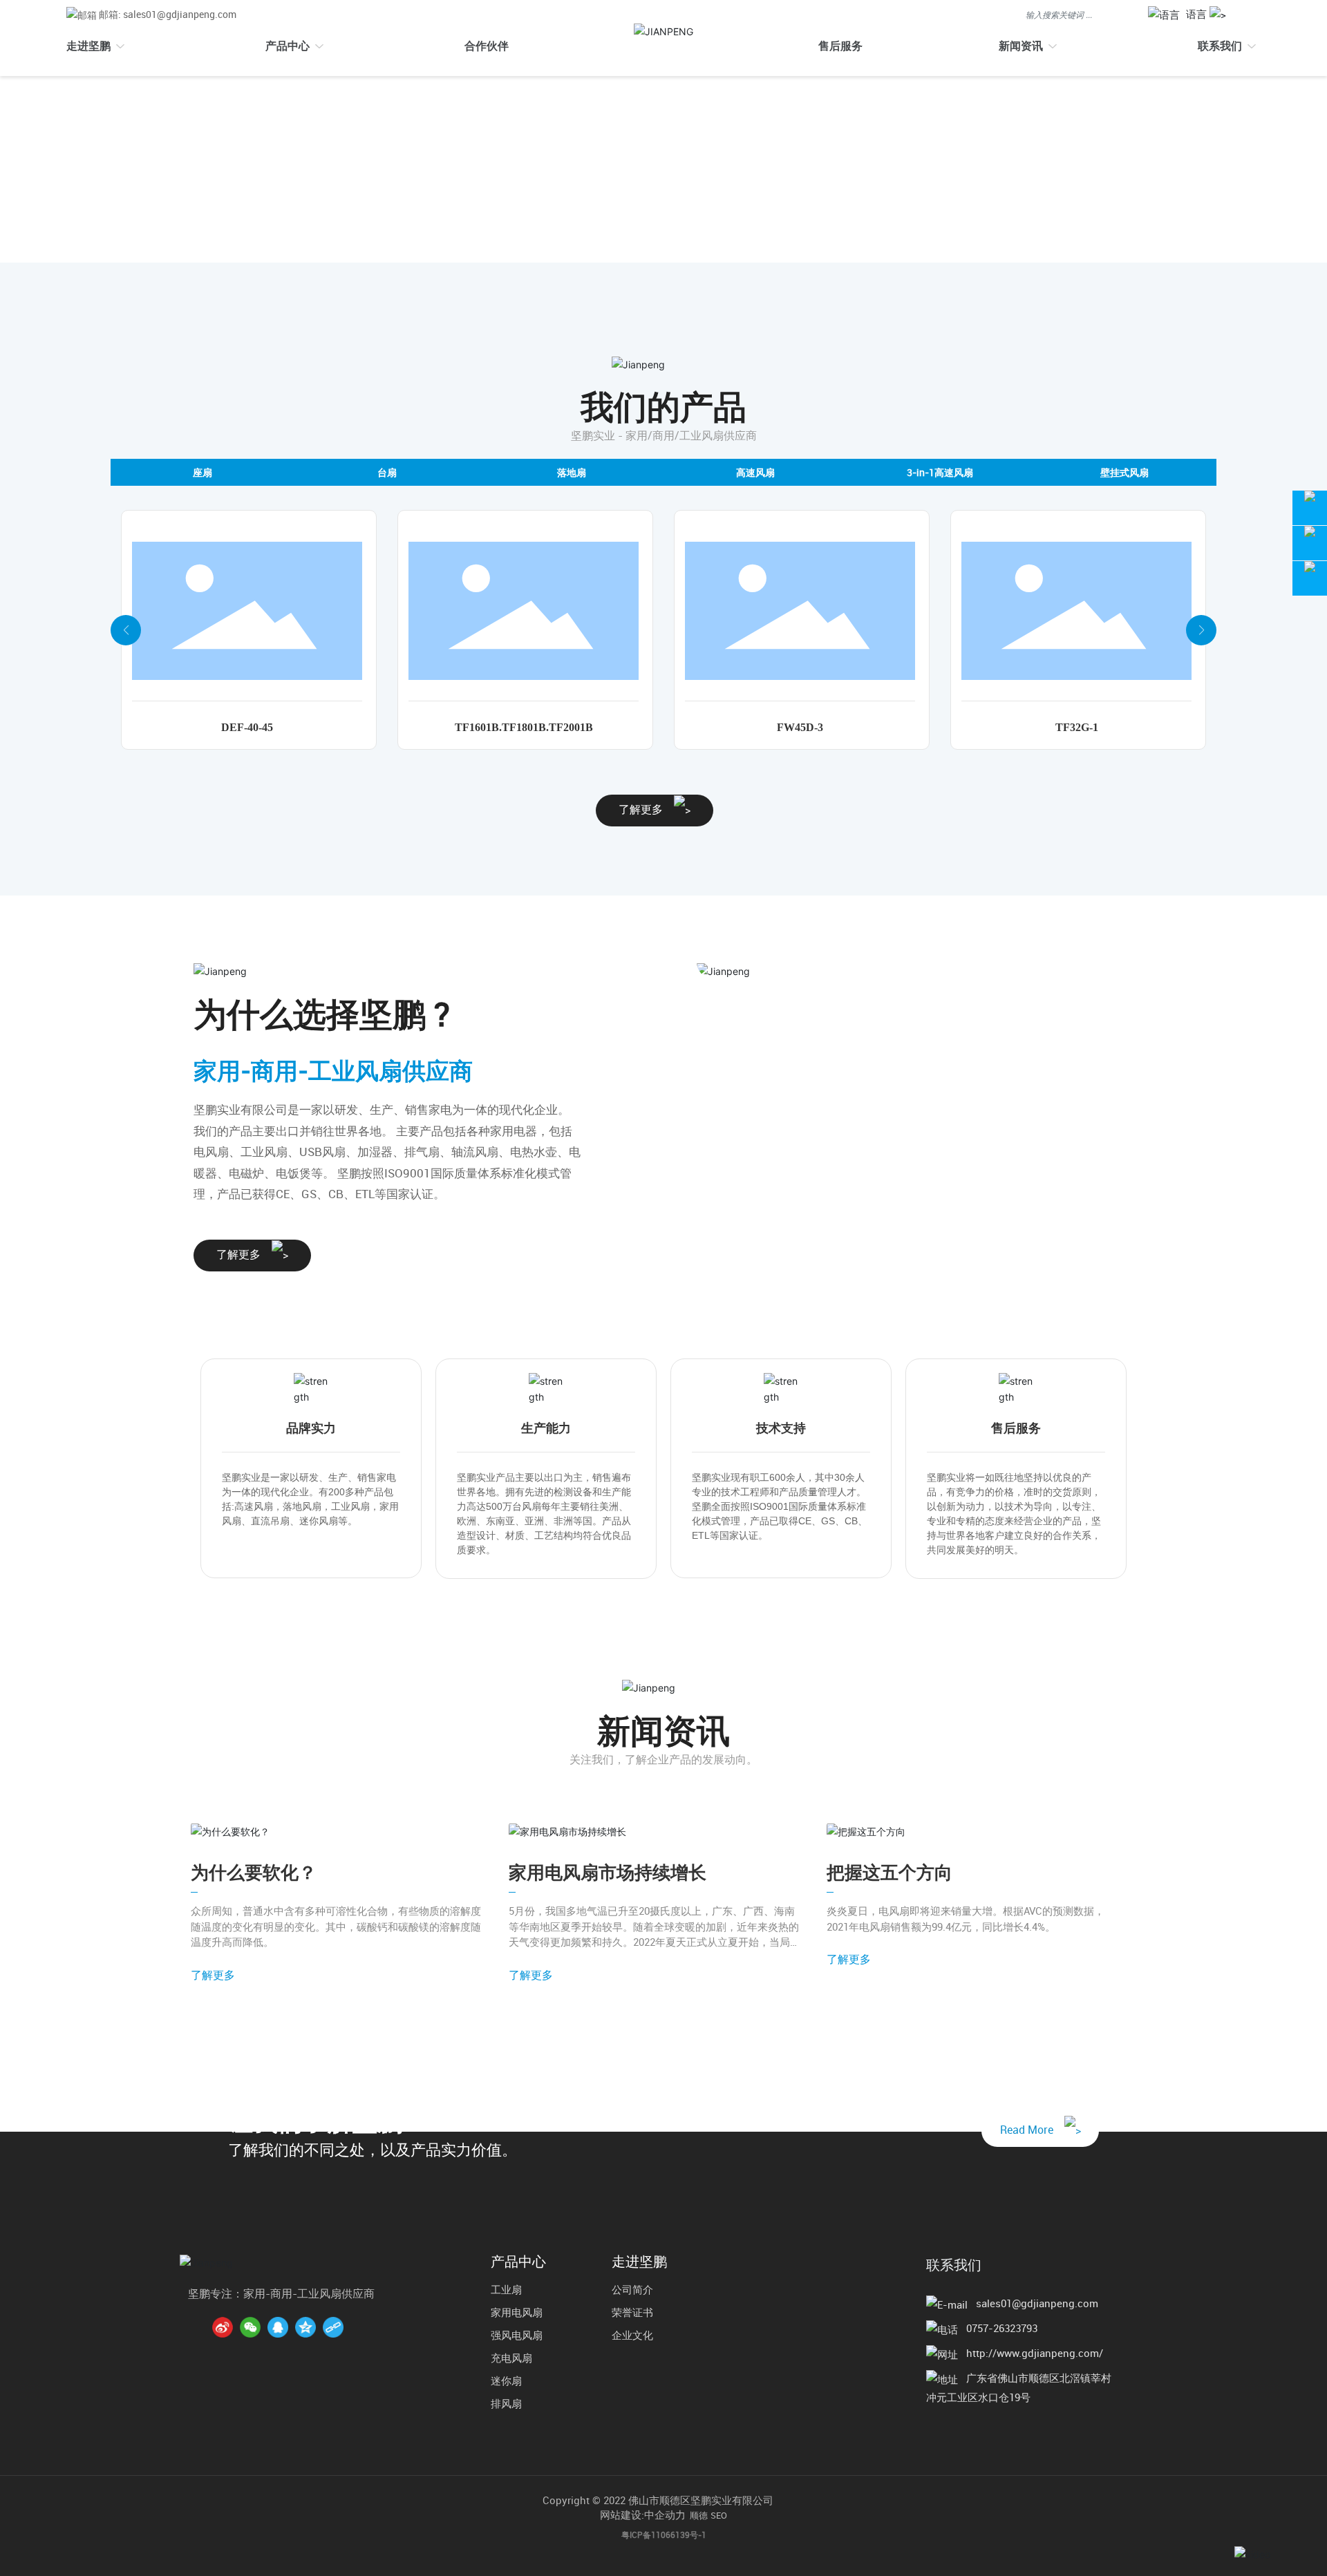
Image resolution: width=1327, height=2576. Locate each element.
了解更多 (646, 809)
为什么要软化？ (254, 1872)
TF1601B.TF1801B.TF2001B (524, 727)
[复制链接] (333, 2327)
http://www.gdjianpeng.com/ (1035, 2353)
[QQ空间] (305, 2327)
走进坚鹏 (639, 2262)
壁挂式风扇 (1124, 472)
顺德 (699, 2515)
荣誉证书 (632, 2312)
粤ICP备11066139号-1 (664, 2535)
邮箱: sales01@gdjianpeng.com (168, 14)
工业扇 (506, 2289)
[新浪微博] (223, 2327)
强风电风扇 (517, 2335)
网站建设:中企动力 (643, 2515)
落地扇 (572, 472)
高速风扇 (755, 472)
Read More (1032, 2130)
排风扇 (506, 2403)
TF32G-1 (1077, 727)
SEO (719, 2515)
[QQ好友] (278, 2327)
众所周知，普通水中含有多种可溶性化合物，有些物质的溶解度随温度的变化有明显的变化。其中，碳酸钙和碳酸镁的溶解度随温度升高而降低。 (336, 1926)
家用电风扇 (517, 2312)
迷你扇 (506, 2380)
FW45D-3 (800, 727)
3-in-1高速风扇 (940, 472)
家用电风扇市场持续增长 (608, 1872)
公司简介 (632, 2289)
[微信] (250, 2327)
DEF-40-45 (247, 727)
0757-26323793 (1002, 2328)
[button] (126, 630)
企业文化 (632, 2335)
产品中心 (518, 2262)
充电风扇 (511, 2358)
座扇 (203, 472)
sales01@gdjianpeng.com (1037, 2303)
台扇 (387, 472)
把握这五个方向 (890, 1872)
